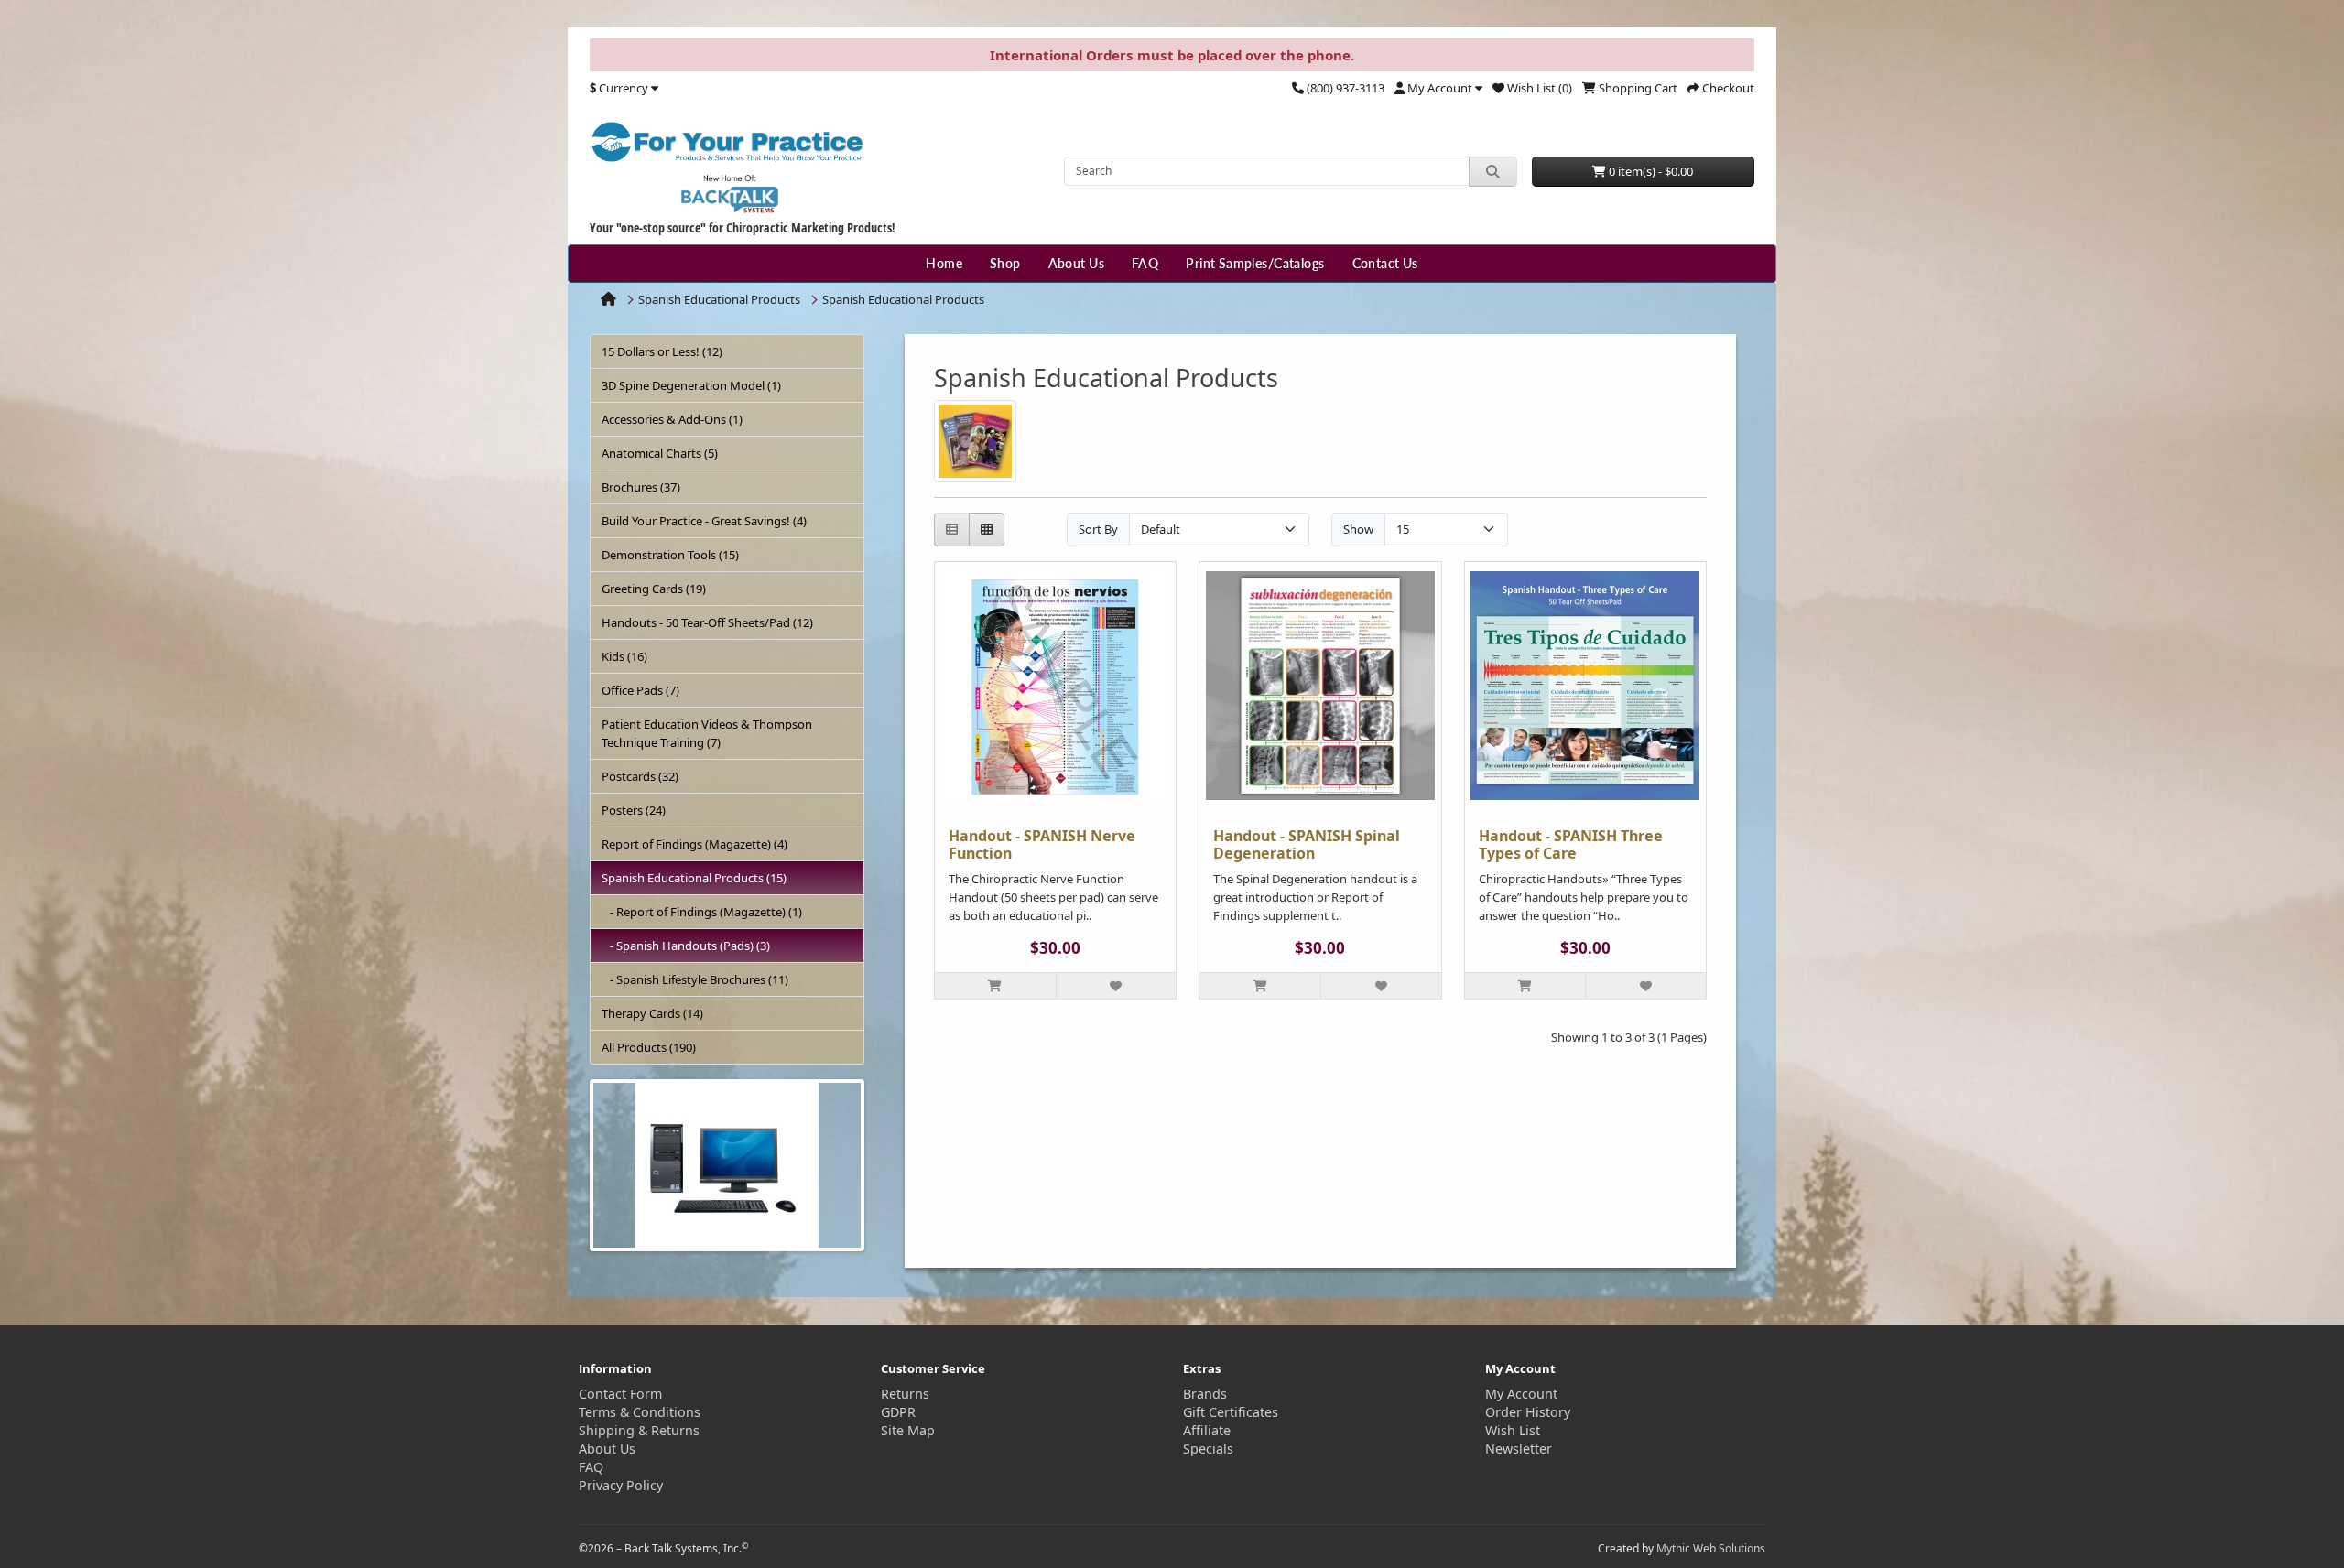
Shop (1005, 263)
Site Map (908, 1430)
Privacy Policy (621, 1485)
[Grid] (987, 530)
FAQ (1145, 263)
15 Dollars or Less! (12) (662, 351)
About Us (1076, 263)
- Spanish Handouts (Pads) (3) (686, 946)
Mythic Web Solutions (1711, 1548)
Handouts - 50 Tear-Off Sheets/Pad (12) (707, 622)
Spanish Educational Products (719, 299)
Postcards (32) (640, 776)
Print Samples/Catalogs (1255, 263)
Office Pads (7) (640, 690)
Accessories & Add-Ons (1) (672, 419)
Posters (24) (634, 810)
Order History (1528, 1412)
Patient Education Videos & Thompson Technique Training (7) (707, 733)
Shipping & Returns (639, 1430)
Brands (1205, 1394)
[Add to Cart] (995, 986)
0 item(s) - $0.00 (1649, 171)
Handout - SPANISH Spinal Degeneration (1307, 844)
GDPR (898, 1412)
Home (944, 263)
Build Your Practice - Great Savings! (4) (704, 521)
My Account (1521, 1394)
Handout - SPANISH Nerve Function (1042, 844)
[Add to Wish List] (1116, 986)
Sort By (1098, 529)
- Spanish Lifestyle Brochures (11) (695, 979)
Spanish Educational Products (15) (694, 878)
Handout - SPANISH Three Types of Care (1571, 844)
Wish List (1513, 1430)
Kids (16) (624, 656)
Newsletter (1519, 1449)
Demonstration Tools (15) (670, 555)
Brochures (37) (641, 487)
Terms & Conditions (640, 1412)
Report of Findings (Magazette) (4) (695, 844)
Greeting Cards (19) (654, 589)
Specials (1208, 1449)
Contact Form (620, 1394)
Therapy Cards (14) (652, 1013)
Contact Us (1385, 263)
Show (1358, 529)
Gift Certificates (1231, 1412)
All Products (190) (649, 1047)
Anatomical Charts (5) (660, 453)
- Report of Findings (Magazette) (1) (702, 912)
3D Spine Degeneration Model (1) (691, 385)
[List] (952, 530)
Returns (905, 1394)
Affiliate (1207, 1430)
